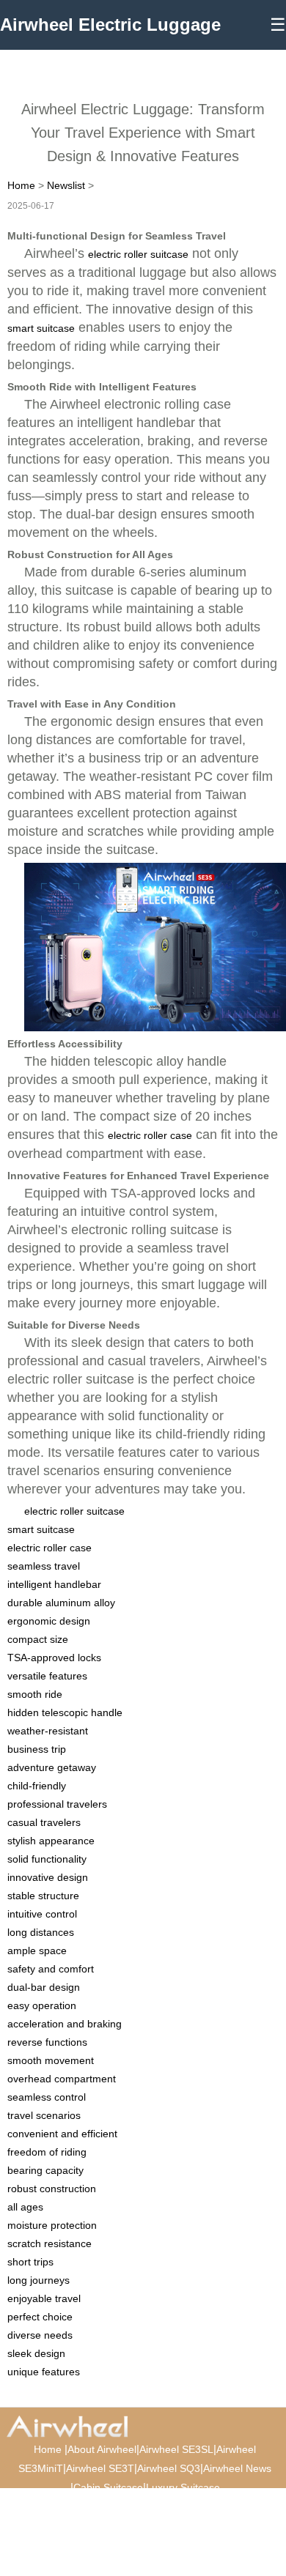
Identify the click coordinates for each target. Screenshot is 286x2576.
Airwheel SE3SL (176, 2449)
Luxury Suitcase (183, 2487)
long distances (41, 1932)
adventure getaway (52, 1767)
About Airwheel (102, 2449)
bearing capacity (45, 2170)
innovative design (48, 1877)
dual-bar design (44, 1987)
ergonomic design (49, 1621)
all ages (25, 2207)
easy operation (42, 2005)
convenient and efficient (62, 2134)
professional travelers (57, 1804)
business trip (37, 1749)
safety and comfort (51, 1969)
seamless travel (44, 1566)
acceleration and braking (65, 2024)
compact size (38, 1639)
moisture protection (52, 2225)
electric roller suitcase (138, 254)
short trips (30, 2262)
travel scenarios (44, 2115)
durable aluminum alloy (61, 1603)
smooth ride (35, 1694)
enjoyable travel (44, 2298)
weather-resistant (48, 1731)
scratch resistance (49, 2243)
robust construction (52, 2189)
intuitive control (42, 1914)
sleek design (36, 2353)
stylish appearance (51, 1841)
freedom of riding (47, 2152)
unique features (44, 2372)
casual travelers (44, 1822)
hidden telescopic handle (65, 1712)
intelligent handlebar (54, 1584)
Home (21, 185)
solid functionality (47, 1859)
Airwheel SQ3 (169, 2468)
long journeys (38, 2280)
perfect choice (40, 2317)
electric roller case (150, 1135)
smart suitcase (41, 328)
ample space (37, 1950)
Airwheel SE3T (100, 2468)
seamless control (47, 2097)
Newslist (66, 185)
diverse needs (40, 2335)
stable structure (43, 1896)
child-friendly (37, 1786)
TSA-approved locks (54, 1658)
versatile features (47, 1676)
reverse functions (47, 2042)
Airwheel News (237, 2468)
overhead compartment (62, 2079)
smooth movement (51, 2060)
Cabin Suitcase (108, 2487)
